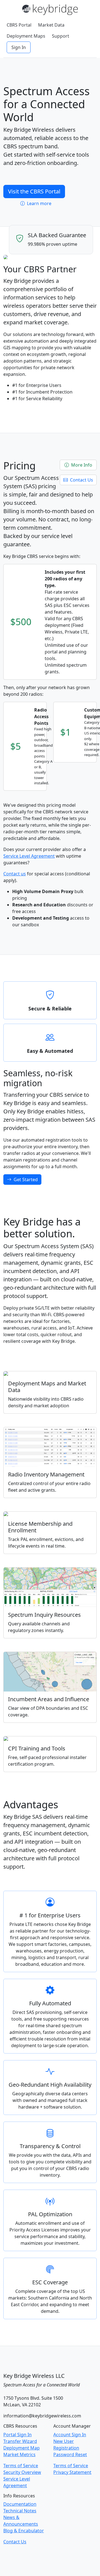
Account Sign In (70, 2435)
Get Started (25, 1180)
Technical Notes (20, 2511)
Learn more (39, 203)
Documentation (20, 2504)
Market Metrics (19, 2455)
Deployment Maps (26, 36)
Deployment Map (22, 2448)
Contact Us (81, 480)
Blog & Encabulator (24, 2531)
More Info (81, 465)
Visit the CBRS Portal (34, 191)
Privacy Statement (72, 2472)
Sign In (19, 47)
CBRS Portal (19, 25)
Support (61, 36)
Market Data (51, 25)
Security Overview (22, 2472)
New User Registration (66, 2445)
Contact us (15, 874)
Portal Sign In (17, 2435)
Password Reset (70, 2455)
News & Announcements (21, 2521)
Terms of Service (21, 2466)
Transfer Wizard (20, 2441)
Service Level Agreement (29, 856)
